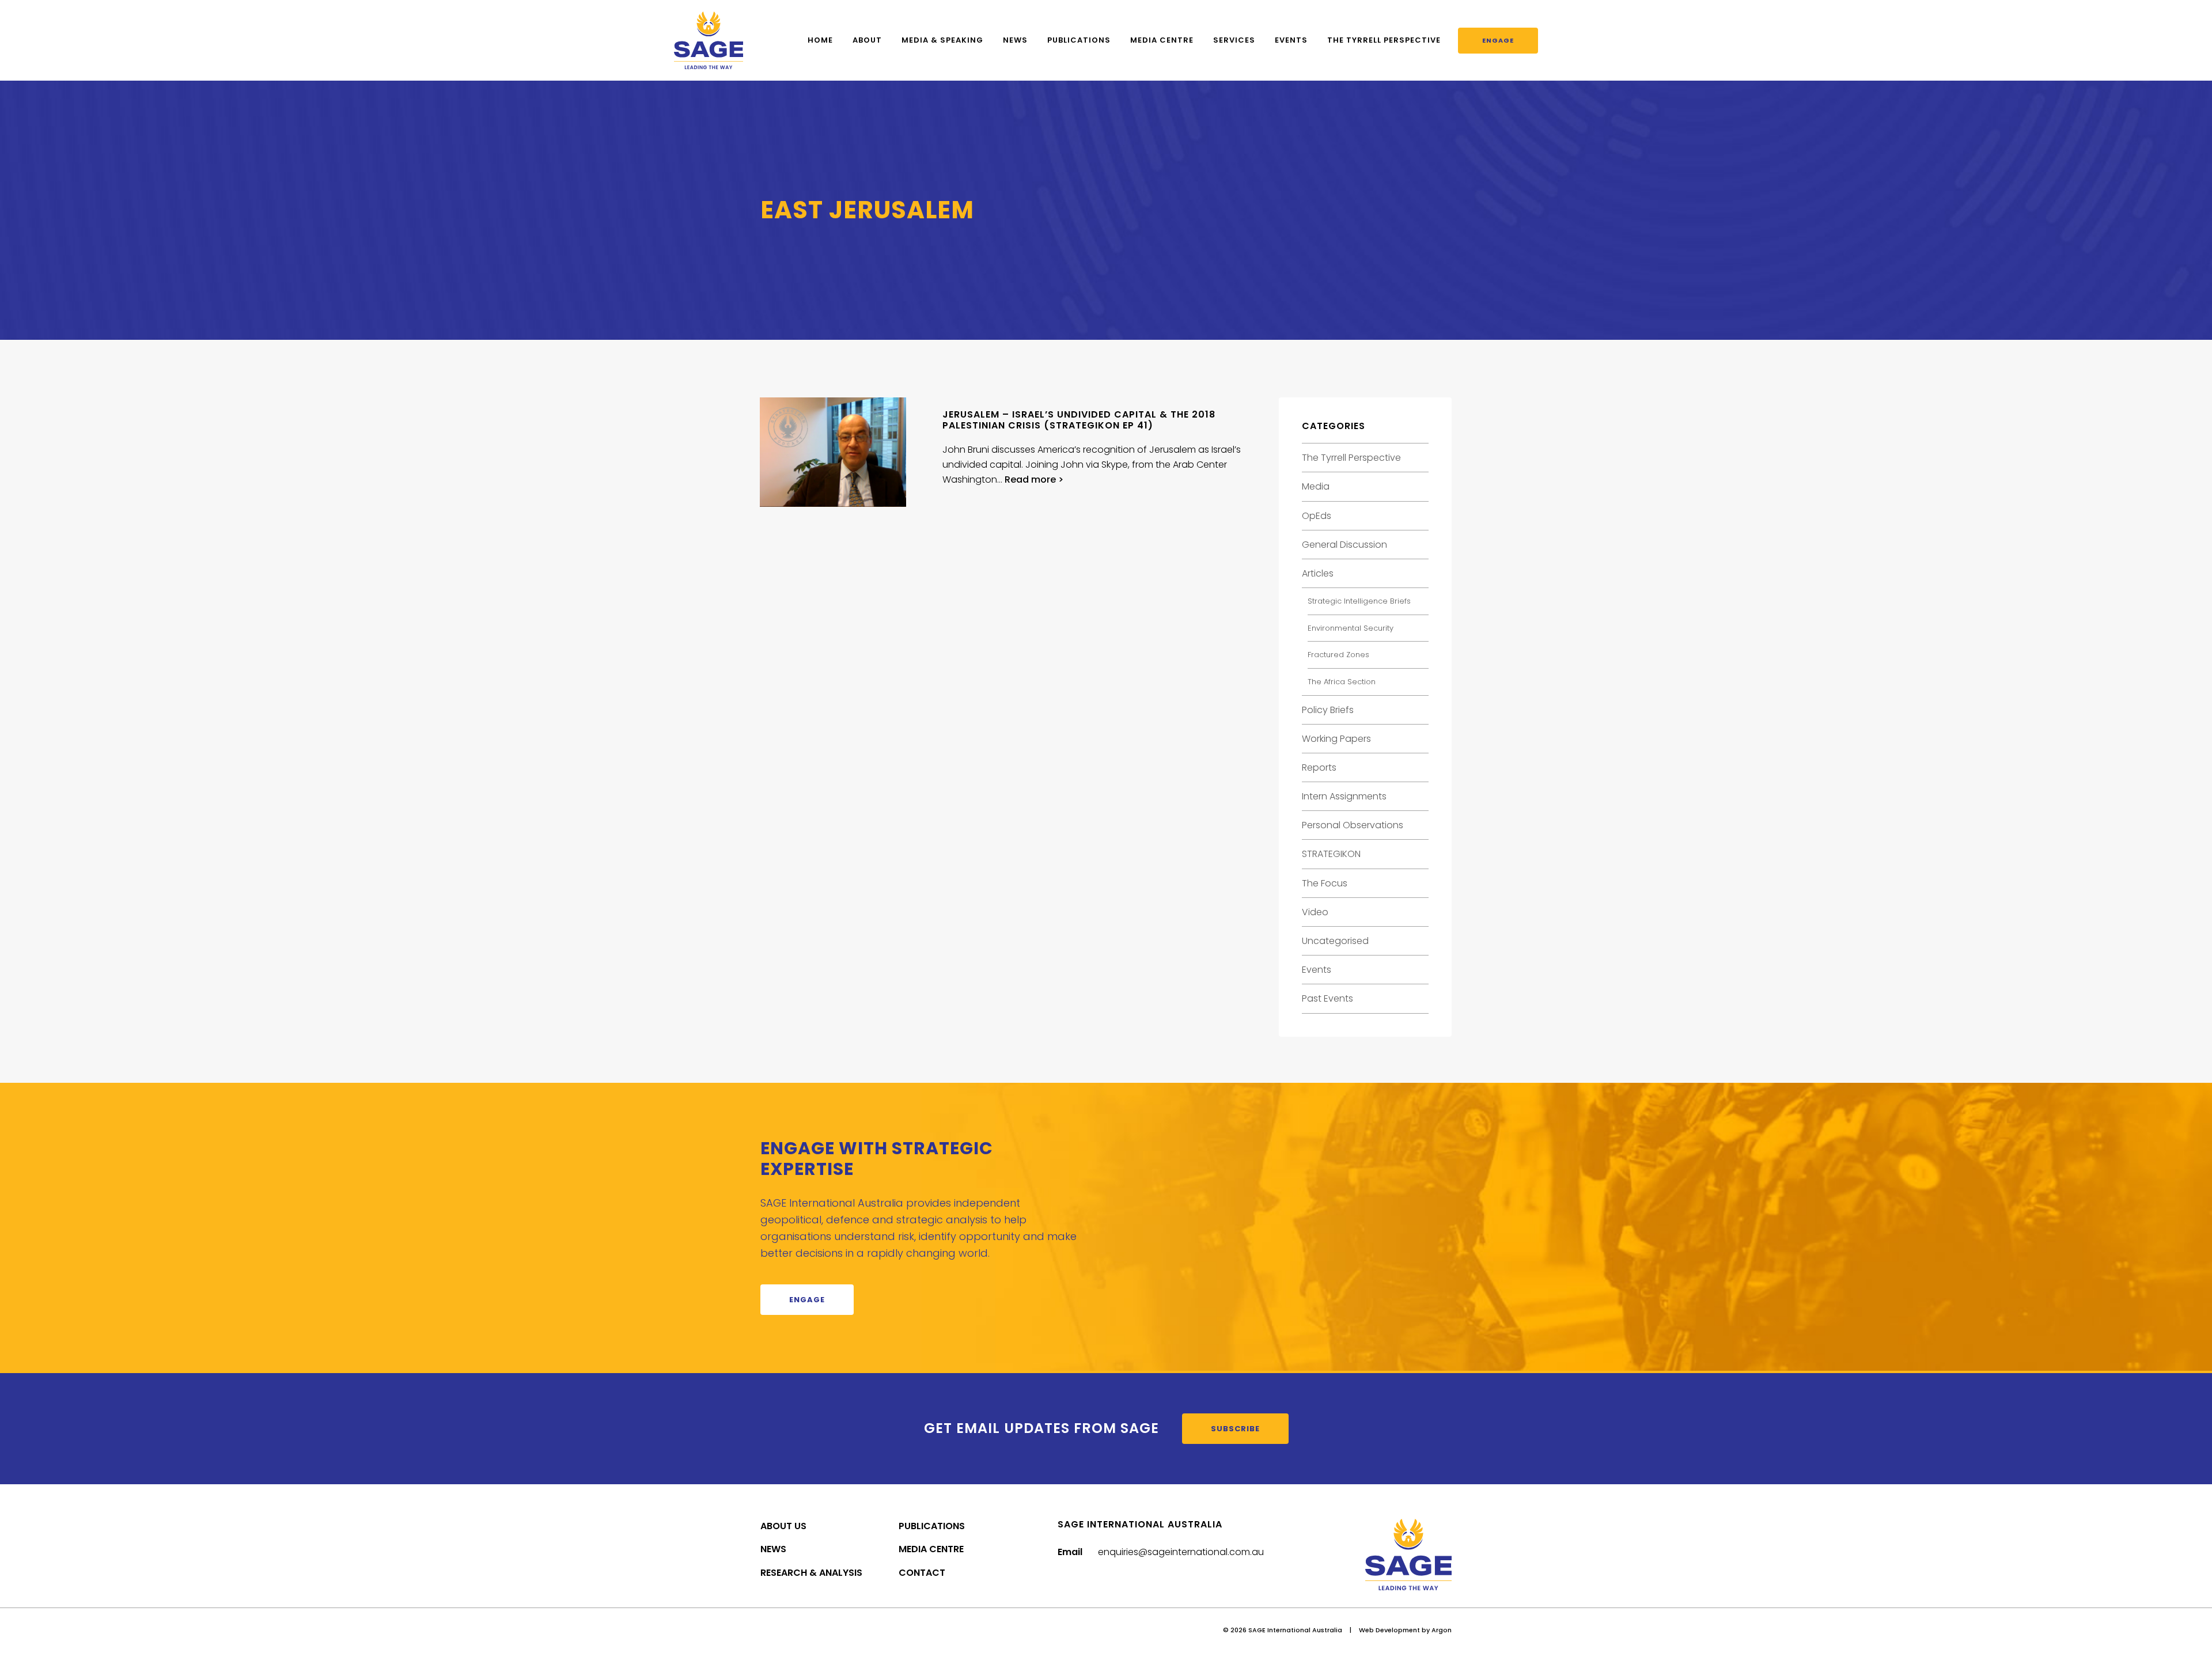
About (867, 40)
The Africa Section (1342, 682)
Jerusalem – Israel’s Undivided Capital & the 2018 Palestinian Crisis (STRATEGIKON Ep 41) (1079, 420)
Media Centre (1162, 40)
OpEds (1317, 516)
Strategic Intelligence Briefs (1359, 601)
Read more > (1034, 479)
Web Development (1389, 1630)
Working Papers (1336, 739)
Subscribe (1235, 1429)
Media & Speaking (942, 40)
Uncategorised (1335, 941)
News (1015, 40)
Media (1316, 486)
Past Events (1327, 998)
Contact (922, 1573)
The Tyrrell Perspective (1384, 40)
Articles (1318, 573)
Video (1315, 912)
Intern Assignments (1344, 796)
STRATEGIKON (1331, 854)
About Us (783, 1526)
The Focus (1325, 883)
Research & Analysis (811, 1573)
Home (820, 40)
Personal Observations (1353, 825)
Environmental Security (1351, 628)
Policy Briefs (1328, 710)
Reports (1319, 767)
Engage (1498, 40)
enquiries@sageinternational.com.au (1181, 1552)
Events (1291, 40)
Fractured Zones (1338, 655)
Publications (1079, 40)
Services (1234, 40)
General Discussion (1344, 545)
